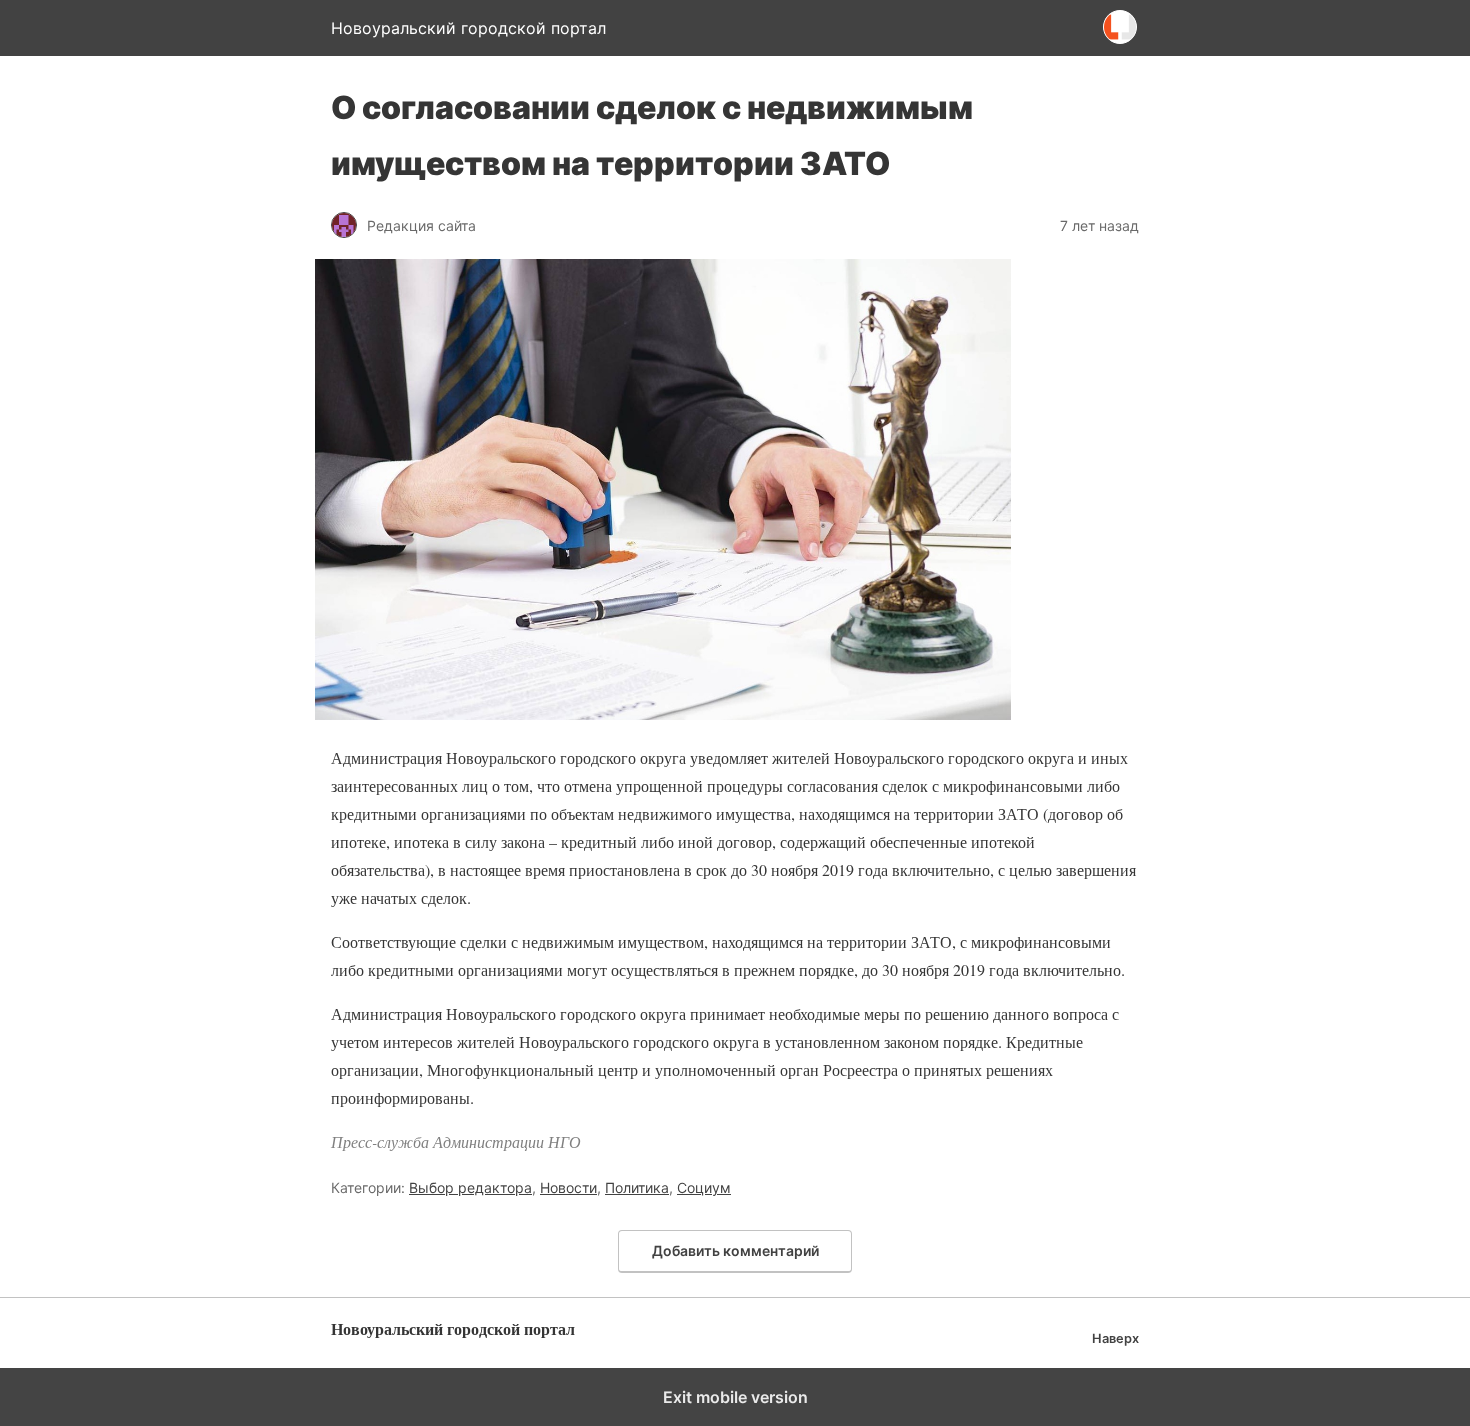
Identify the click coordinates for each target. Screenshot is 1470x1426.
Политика (637, 1187)
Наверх (1115, 1338)
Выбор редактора (470, 1187)
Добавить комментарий (735, 1250)
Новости (568, 1187)
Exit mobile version (735, 1397)
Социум (704, 1187)
